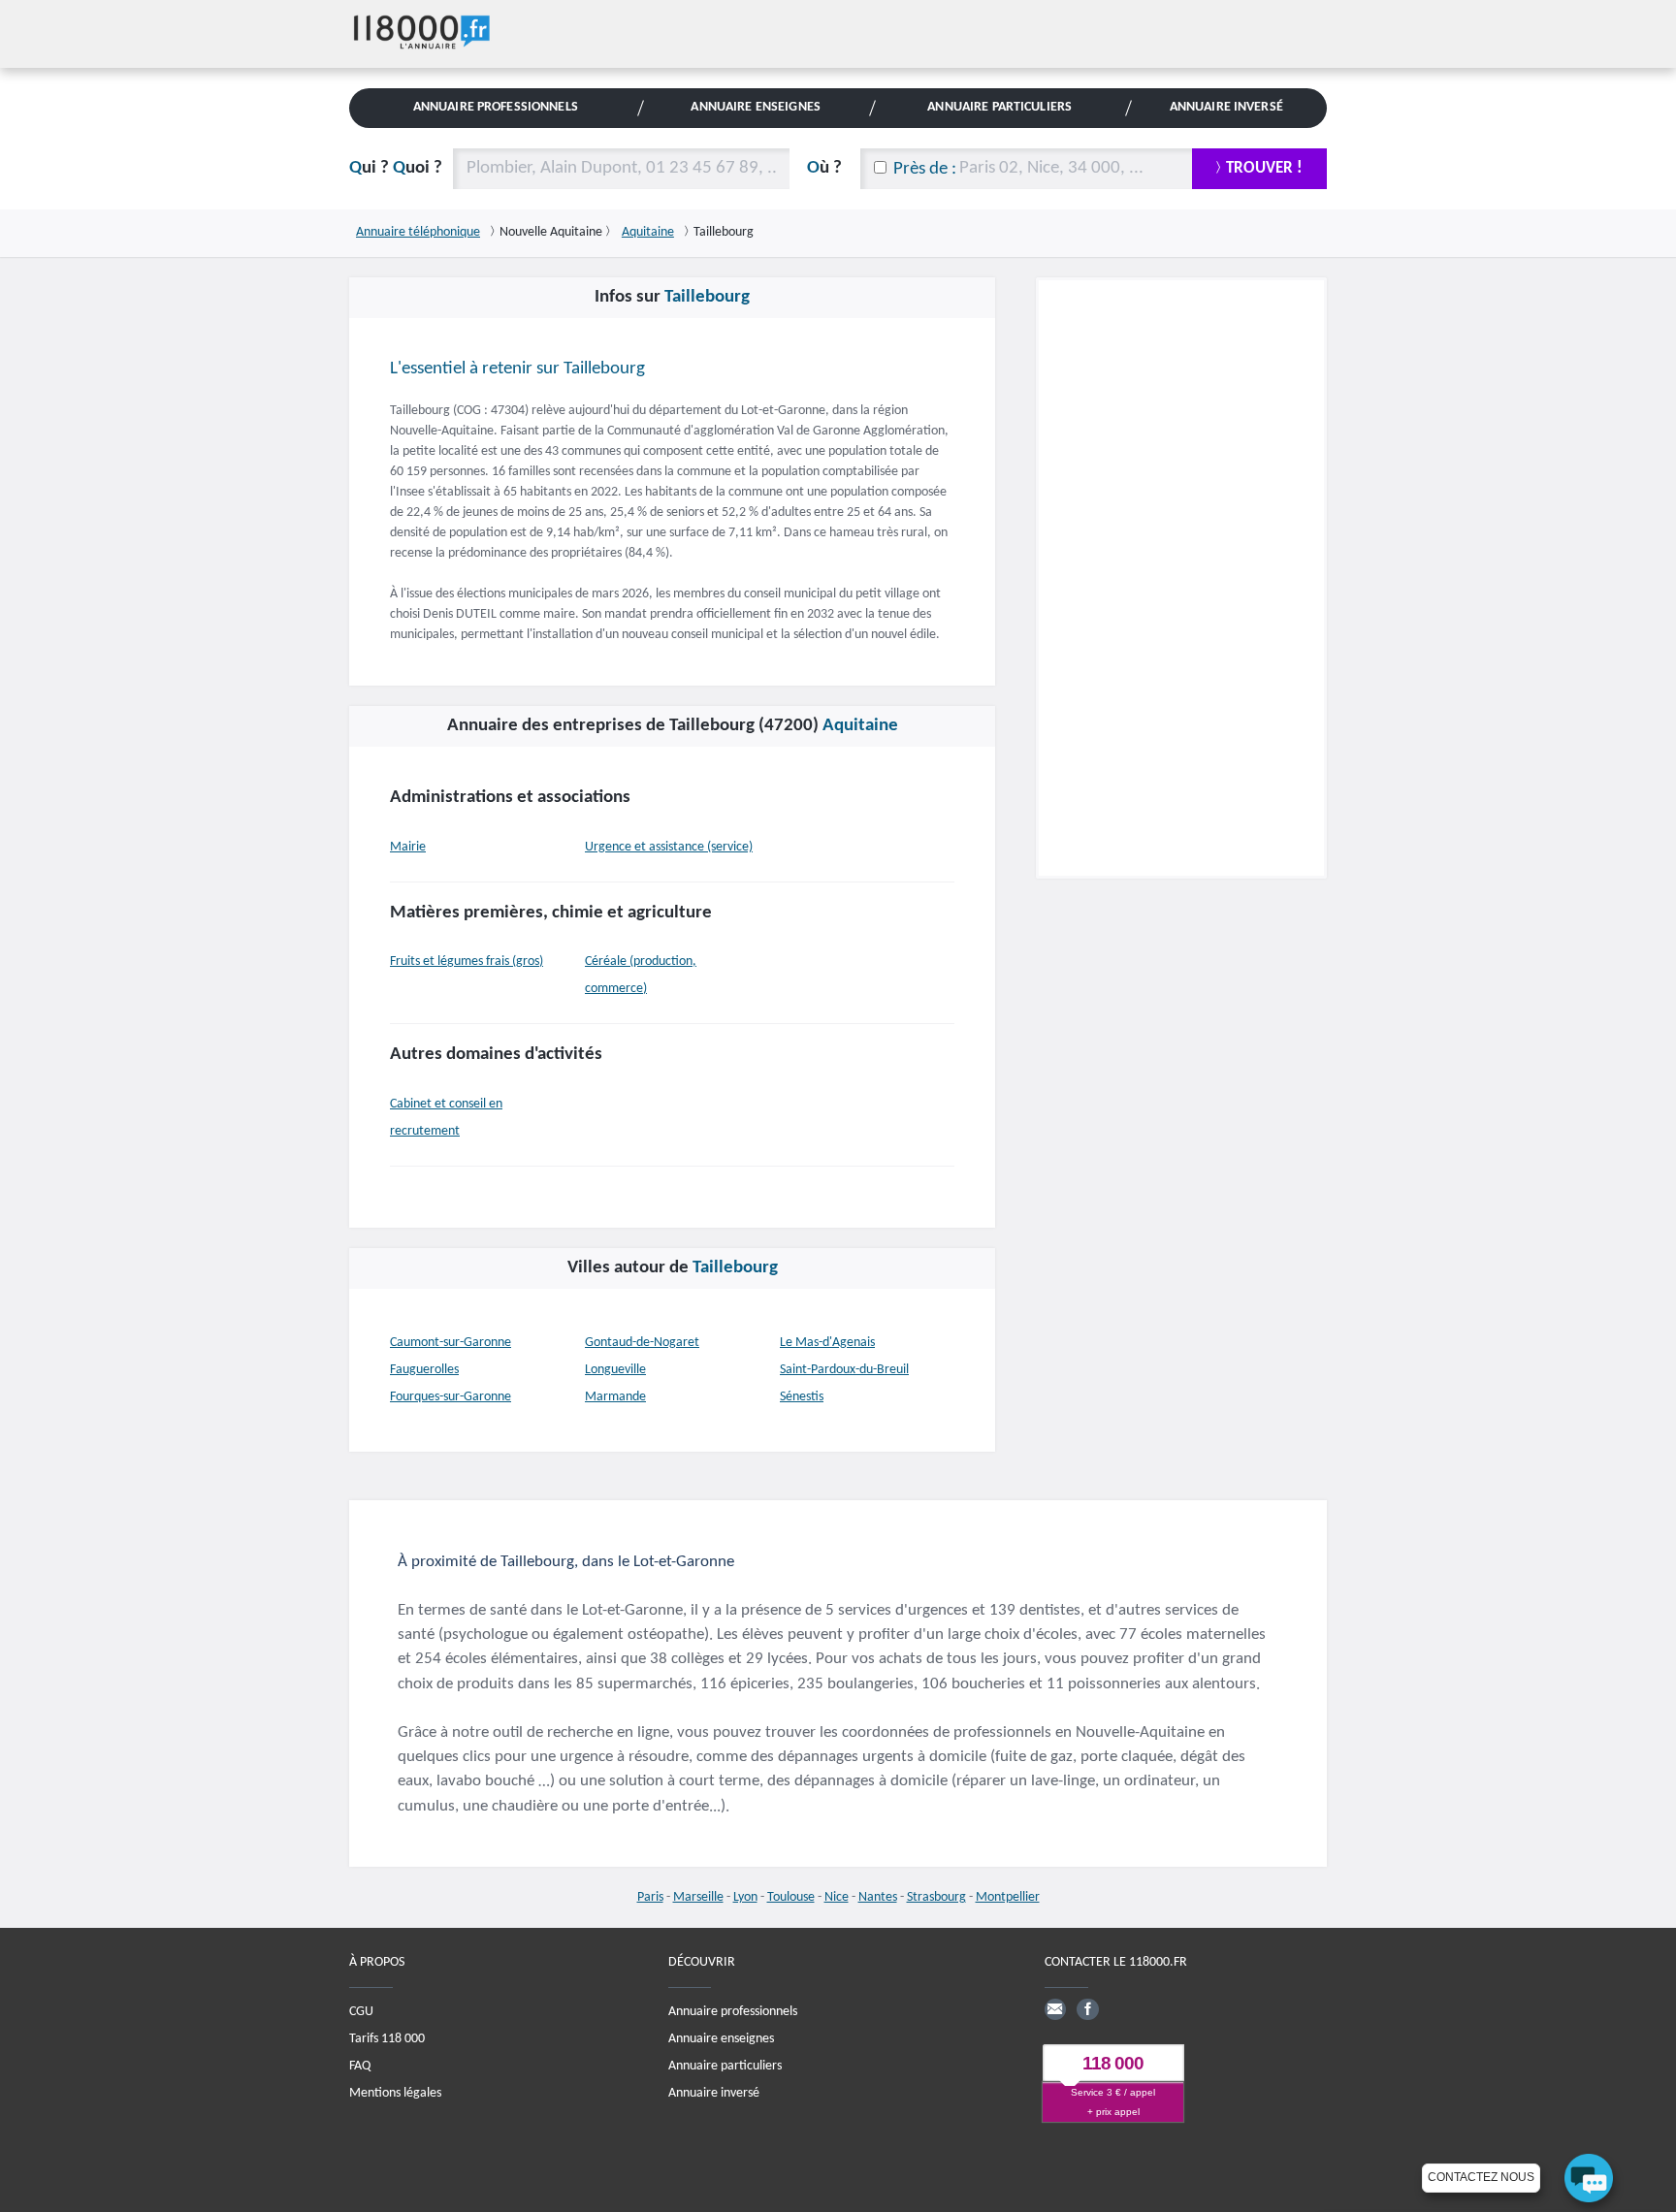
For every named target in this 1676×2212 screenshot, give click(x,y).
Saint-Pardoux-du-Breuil (844, 1370)
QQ (396, 168)
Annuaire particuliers (725, 2066)
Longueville (615, 1370)
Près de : (925, 169)
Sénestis (802, 1397)
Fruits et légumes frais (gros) (467, 962)
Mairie (408, 847)
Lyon (745, 1897)
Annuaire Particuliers (999, 107)
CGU (361, 2012)
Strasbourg (936, 1897)
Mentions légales (395, 2093)
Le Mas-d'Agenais (827, 1343)
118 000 (1113, 2063)
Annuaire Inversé (1226, 107)
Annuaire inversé (714, 2093)
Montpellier (1008, 1897)
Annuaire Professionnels (496, 107)
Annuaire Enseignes (755, 107)
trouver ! (1264, 168)
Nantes (878, 1897)
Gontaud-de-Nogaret (642, 1343)
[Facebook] (1087, 2009)
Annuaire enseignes (721, 2039)
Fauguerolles (424, 1370)
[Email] (1055, 2009)
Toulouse (791, 1897)
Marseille (698, 1897)
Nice (837, 1897)
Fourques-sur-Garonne (451, 1397)
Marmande (615, 1397)
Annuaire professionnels (733, 2012)
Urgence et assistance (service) (669, 847)
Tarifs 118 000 (387, 2039)
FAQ (360, 2066)
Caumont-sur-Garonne (451, 1343)
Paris (650, 1897)
